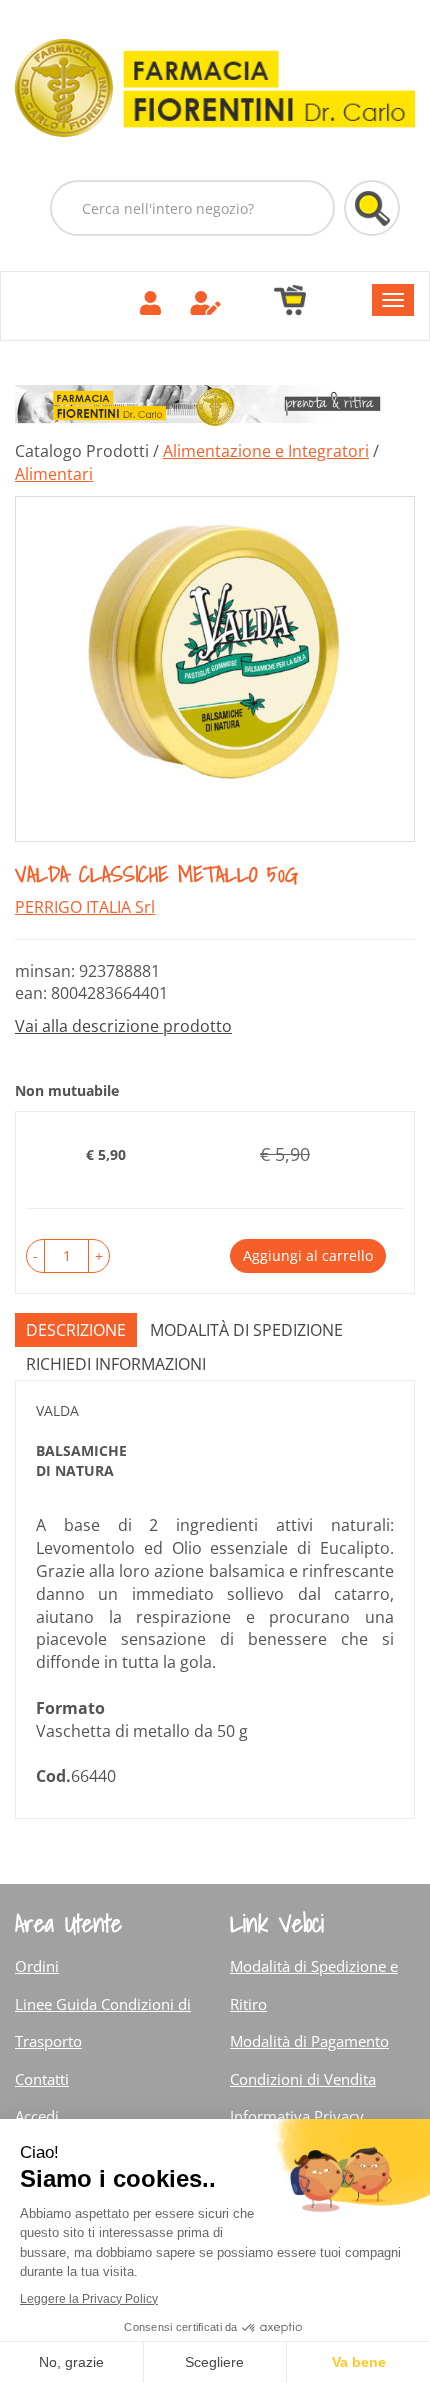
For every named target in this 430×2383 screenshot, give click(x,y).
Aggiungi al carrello (308, 1255)
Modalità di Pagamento (309, 2041)
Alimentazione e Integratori (266, 451)
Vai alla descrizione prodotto (123, 1026)
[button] (35, 1256)
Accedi (37, 2116)
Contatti (42, 2079)
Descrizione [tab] (76, 1330)
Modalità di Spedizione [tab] (246, 1330)
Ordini (37, 1966)
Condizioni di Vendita (303, 2079)
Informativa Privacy (297, 2116)
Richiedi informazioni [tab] (116, 1364)
